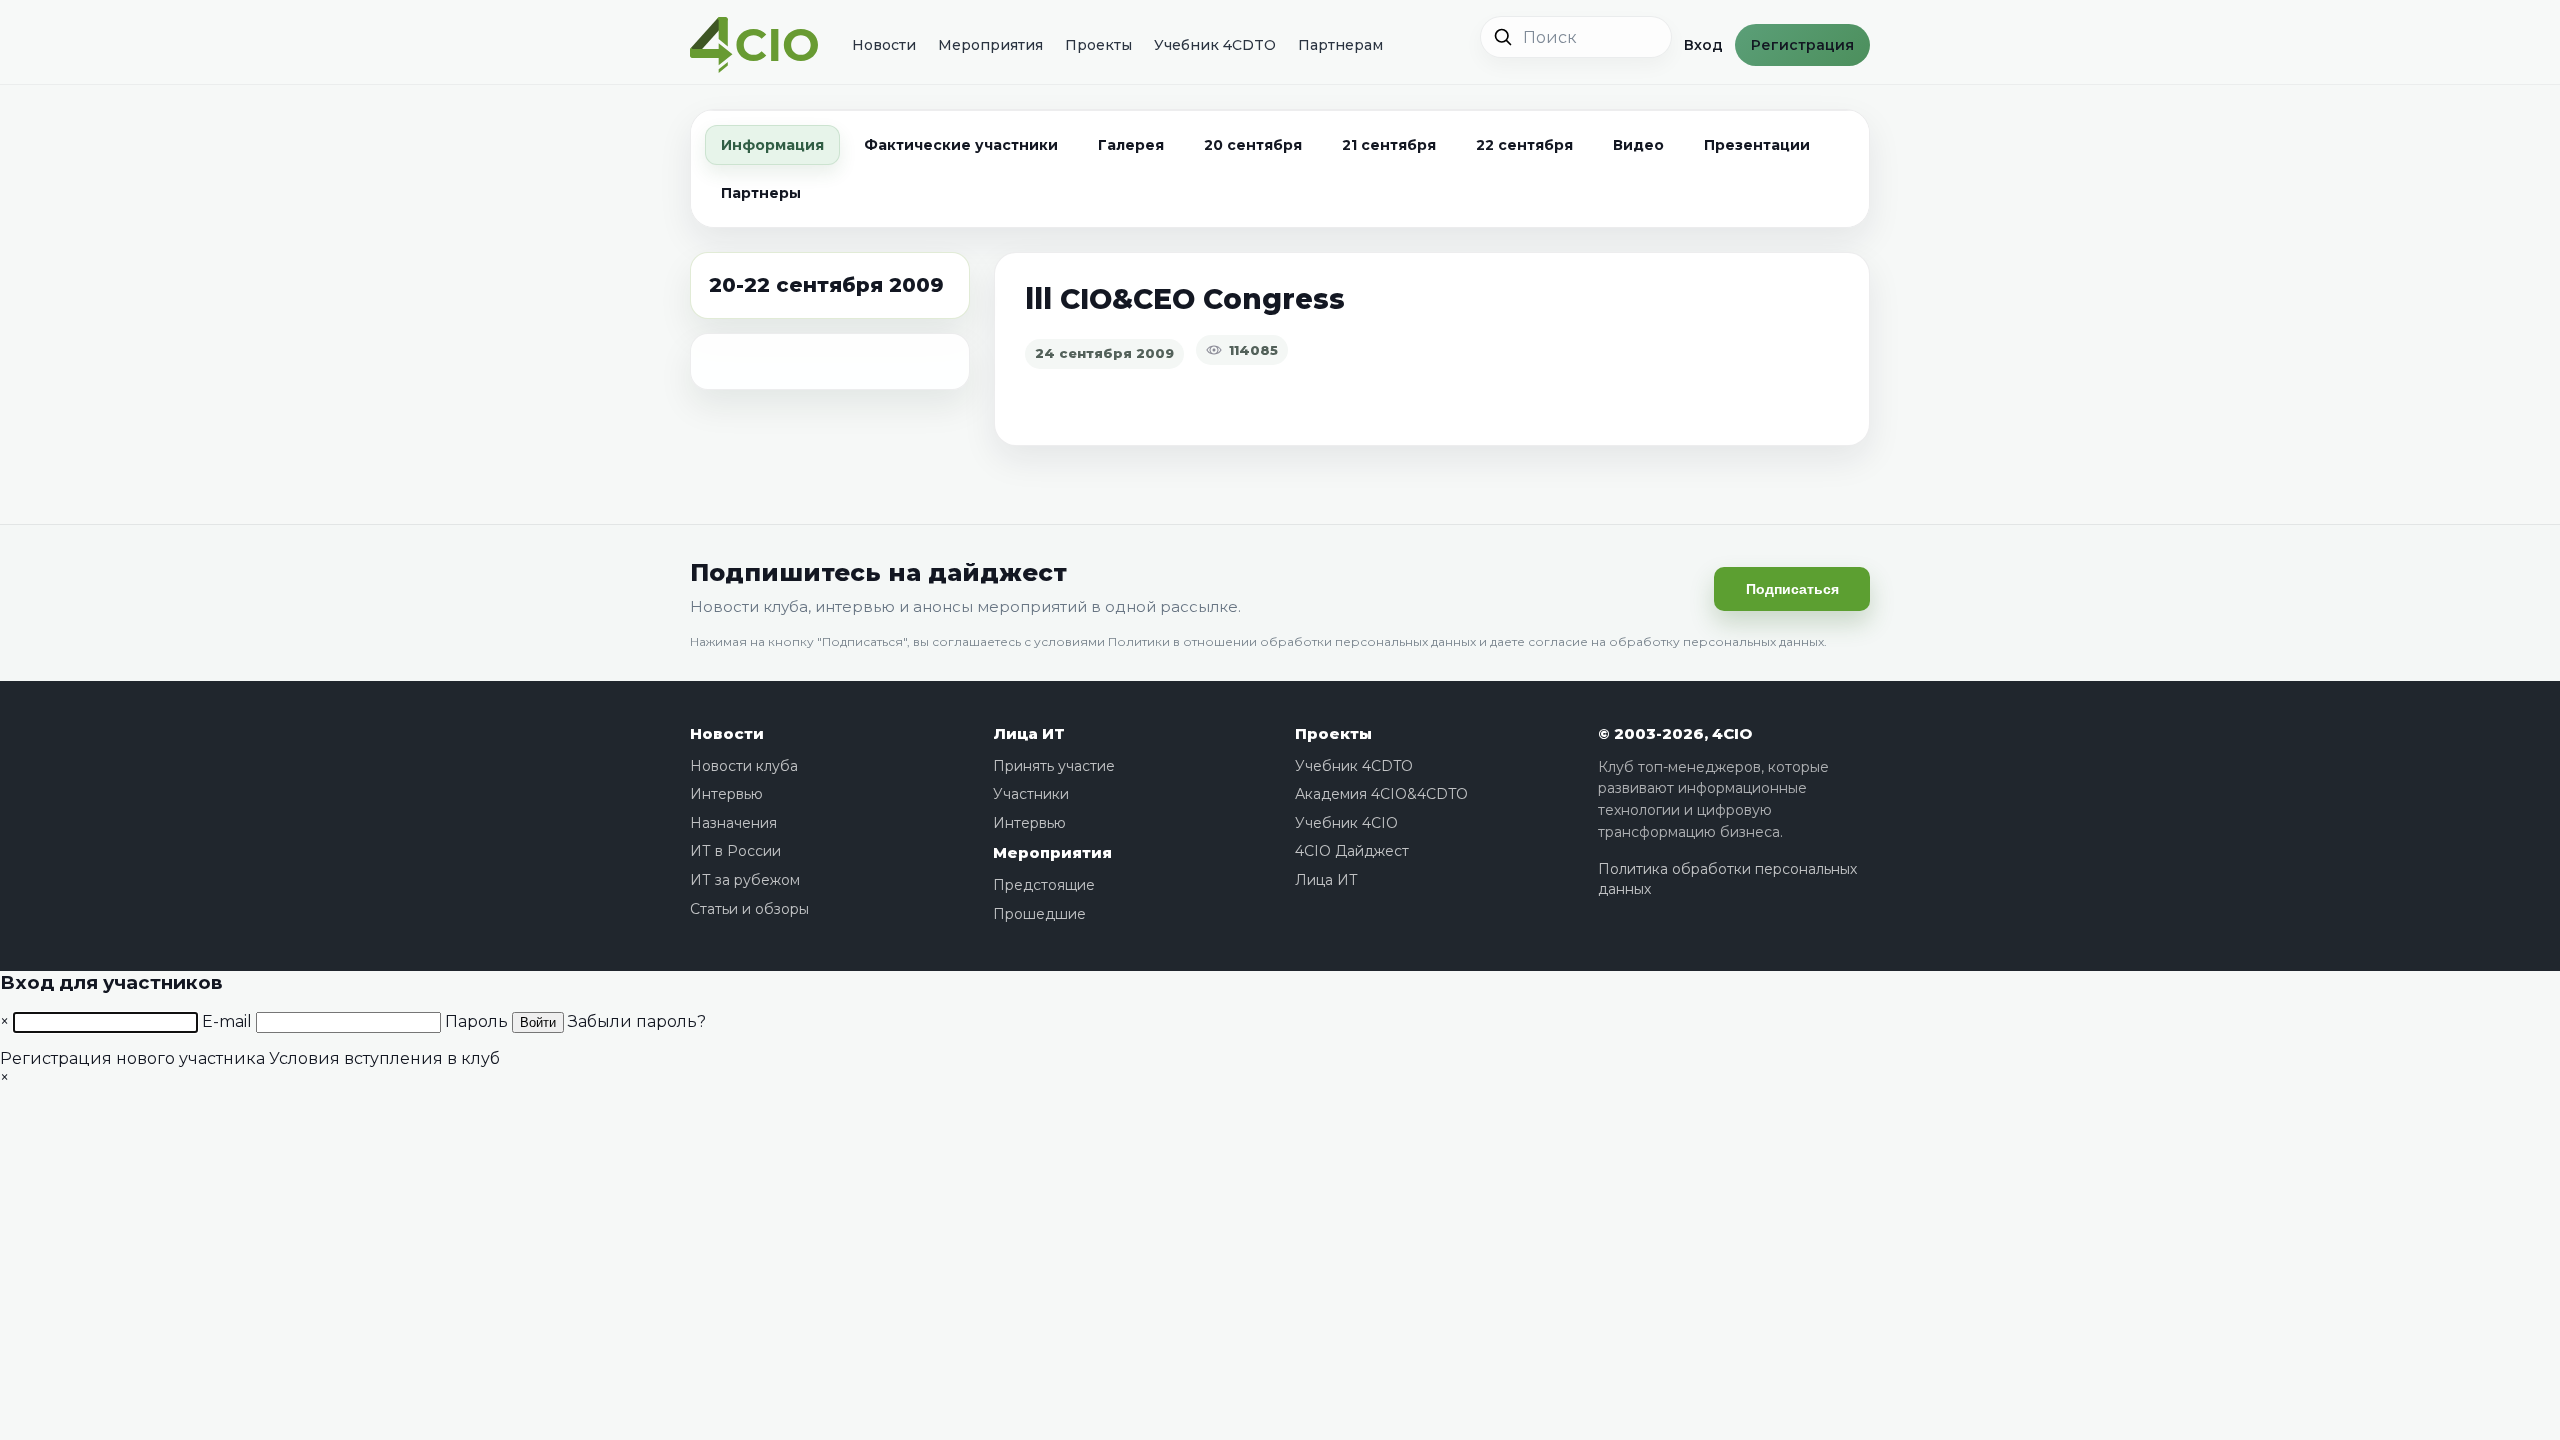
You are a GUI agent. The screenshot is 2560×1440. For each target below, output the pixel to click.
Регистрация (1802, 45)
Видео (1638, 145)
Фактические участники (961, 145)
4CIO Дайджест (1352, 851)
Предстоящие (1044, 885)
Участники (1031, 794)
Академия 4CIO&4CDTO (1381, 794)
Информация (772, 145)
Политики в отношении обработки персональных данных (1292, 641)
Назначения (733, 823)
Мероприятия (990, 45)
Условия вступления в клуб (384, 1058)
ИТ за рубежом (745, 880)
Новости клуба (744, 766)
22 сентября (1524, 145)
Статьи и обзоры (749, 909)
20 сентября (1253, 145)
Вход (1703, 45)
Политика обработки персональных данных (1727, 879)
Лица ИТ (1029, 733)
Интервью (726, 794)
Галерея (1131, 145)
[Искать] (1503, 37)
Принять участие (1054, 766)
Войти (538, 1022)
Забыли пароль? (637, 1021)
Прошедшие (1039, 914)
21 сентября (1389, 145)
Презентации (1757, 145)
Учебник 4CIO (1346, 823)
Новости (884, 45)
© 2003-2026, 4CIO (1675, 733)
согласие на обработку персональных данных (1676, 641)
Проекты (1098, 45)
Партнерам (1340, 45)
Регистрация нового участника (132, 1058)
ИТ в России (735, 851)
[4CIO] (754, 45)
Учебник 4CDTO (1215, 45)
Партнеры (761, 193)
